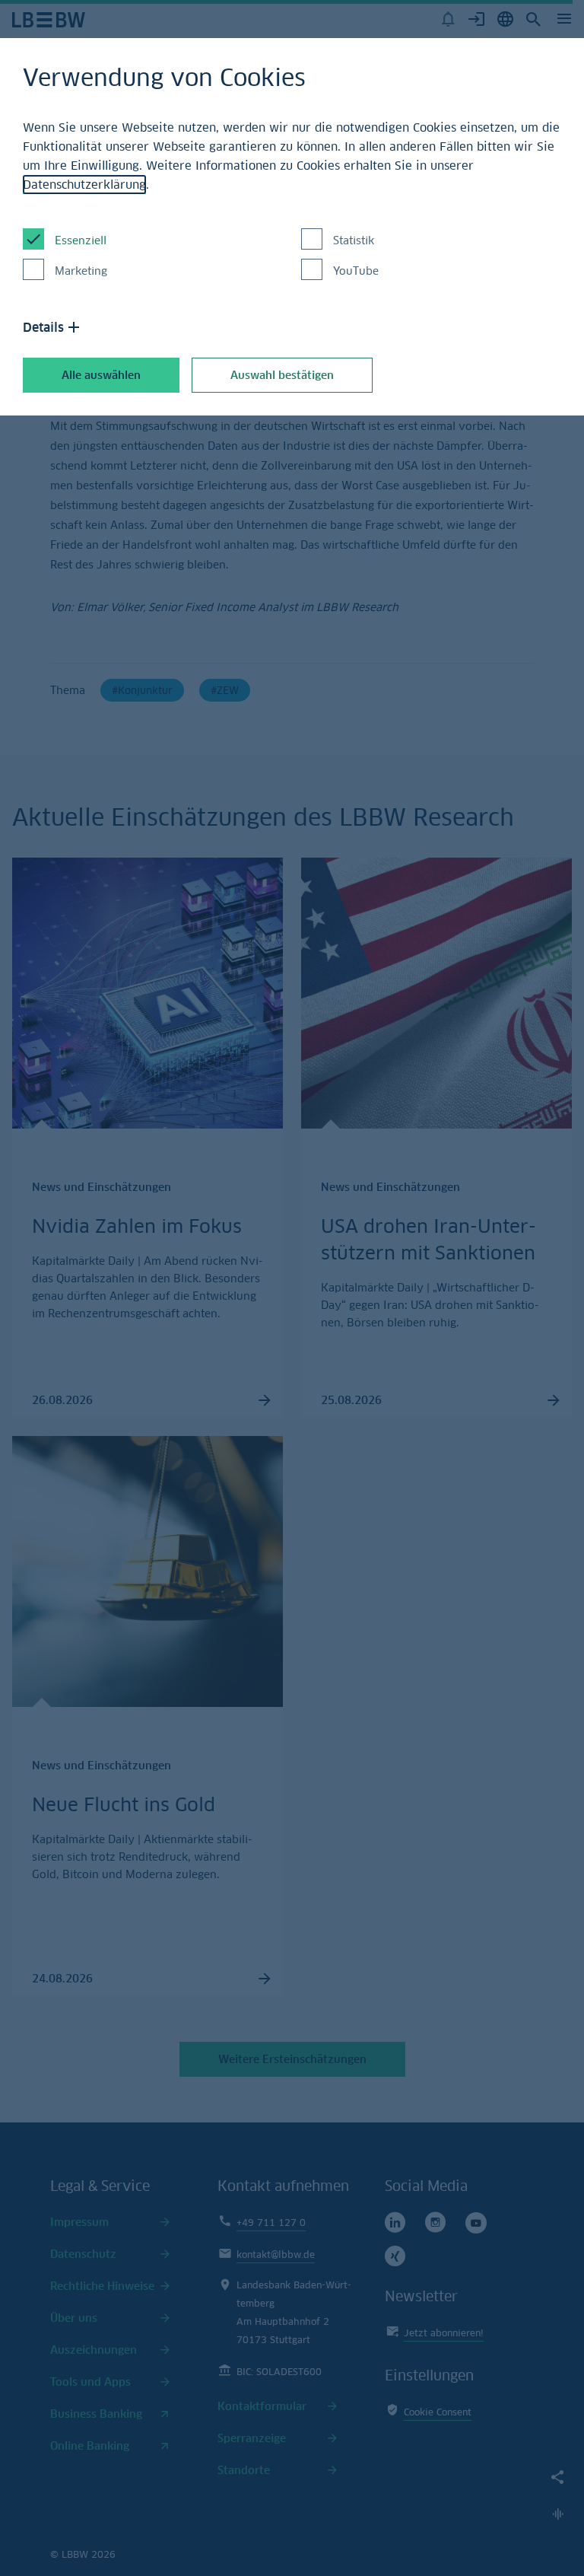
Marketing (81, 271)
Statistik (354, 240)
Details (43, 327)
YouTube (356, 271)
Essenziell (81, 240)
